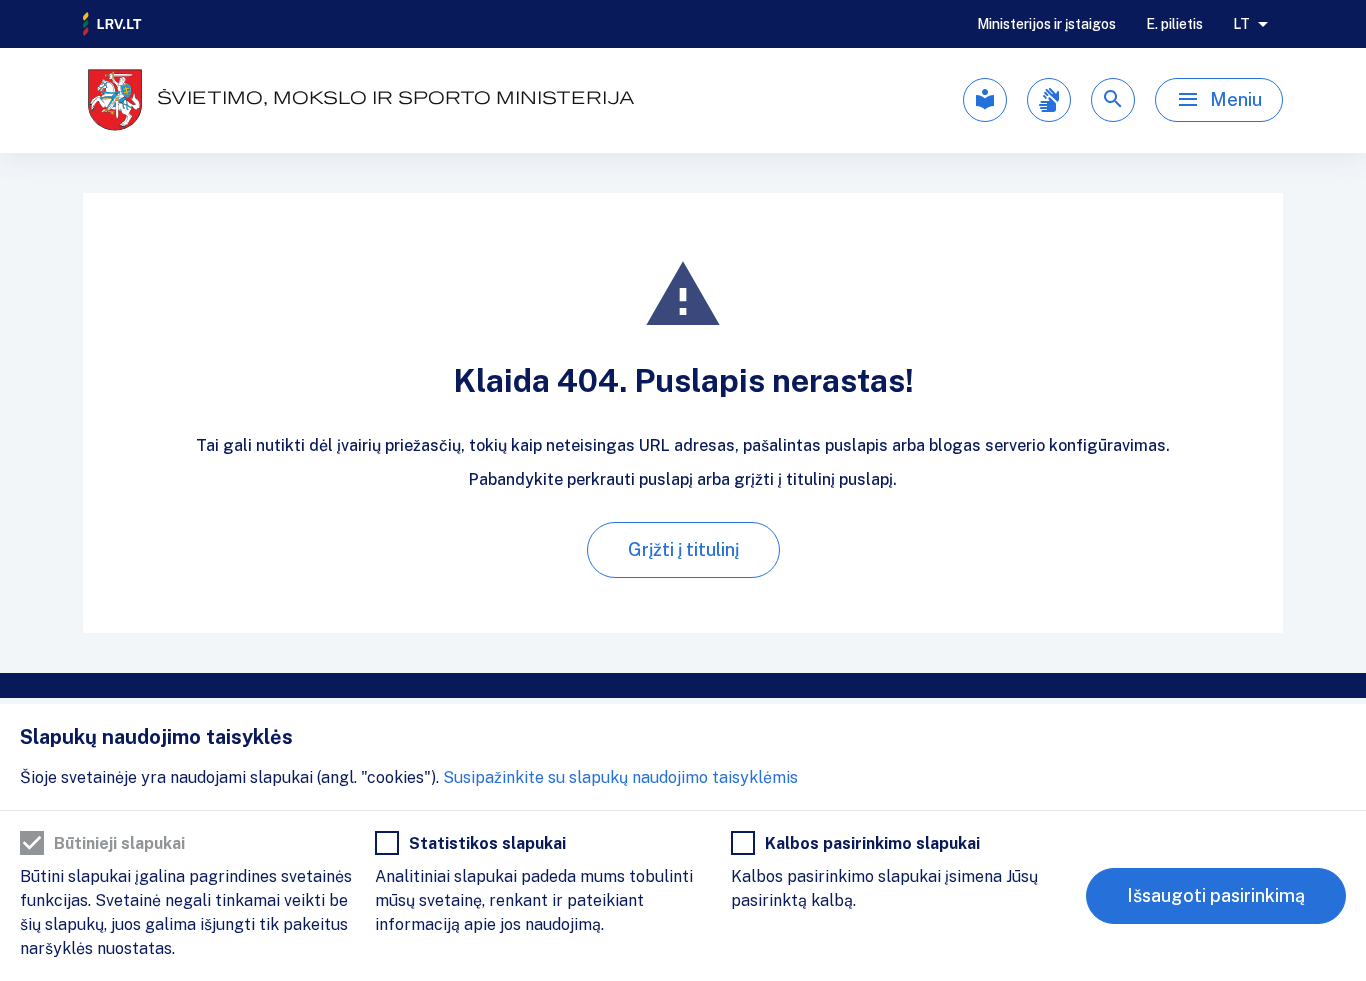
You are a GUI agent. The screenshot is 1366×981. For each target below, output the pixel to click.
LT (1241, 24)
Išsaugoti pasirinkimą (1216, 895)
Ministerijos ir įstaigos (1046, 24)
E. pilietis (1174, 24)
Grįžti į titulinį (683, 549)
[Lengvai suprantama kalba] (985, 100)
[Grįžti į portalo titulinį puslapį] (113, 24)
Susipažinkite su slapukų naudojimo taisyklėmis (620, 777)
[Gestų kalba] (1049, 100)
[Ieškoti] (1113, 100)
